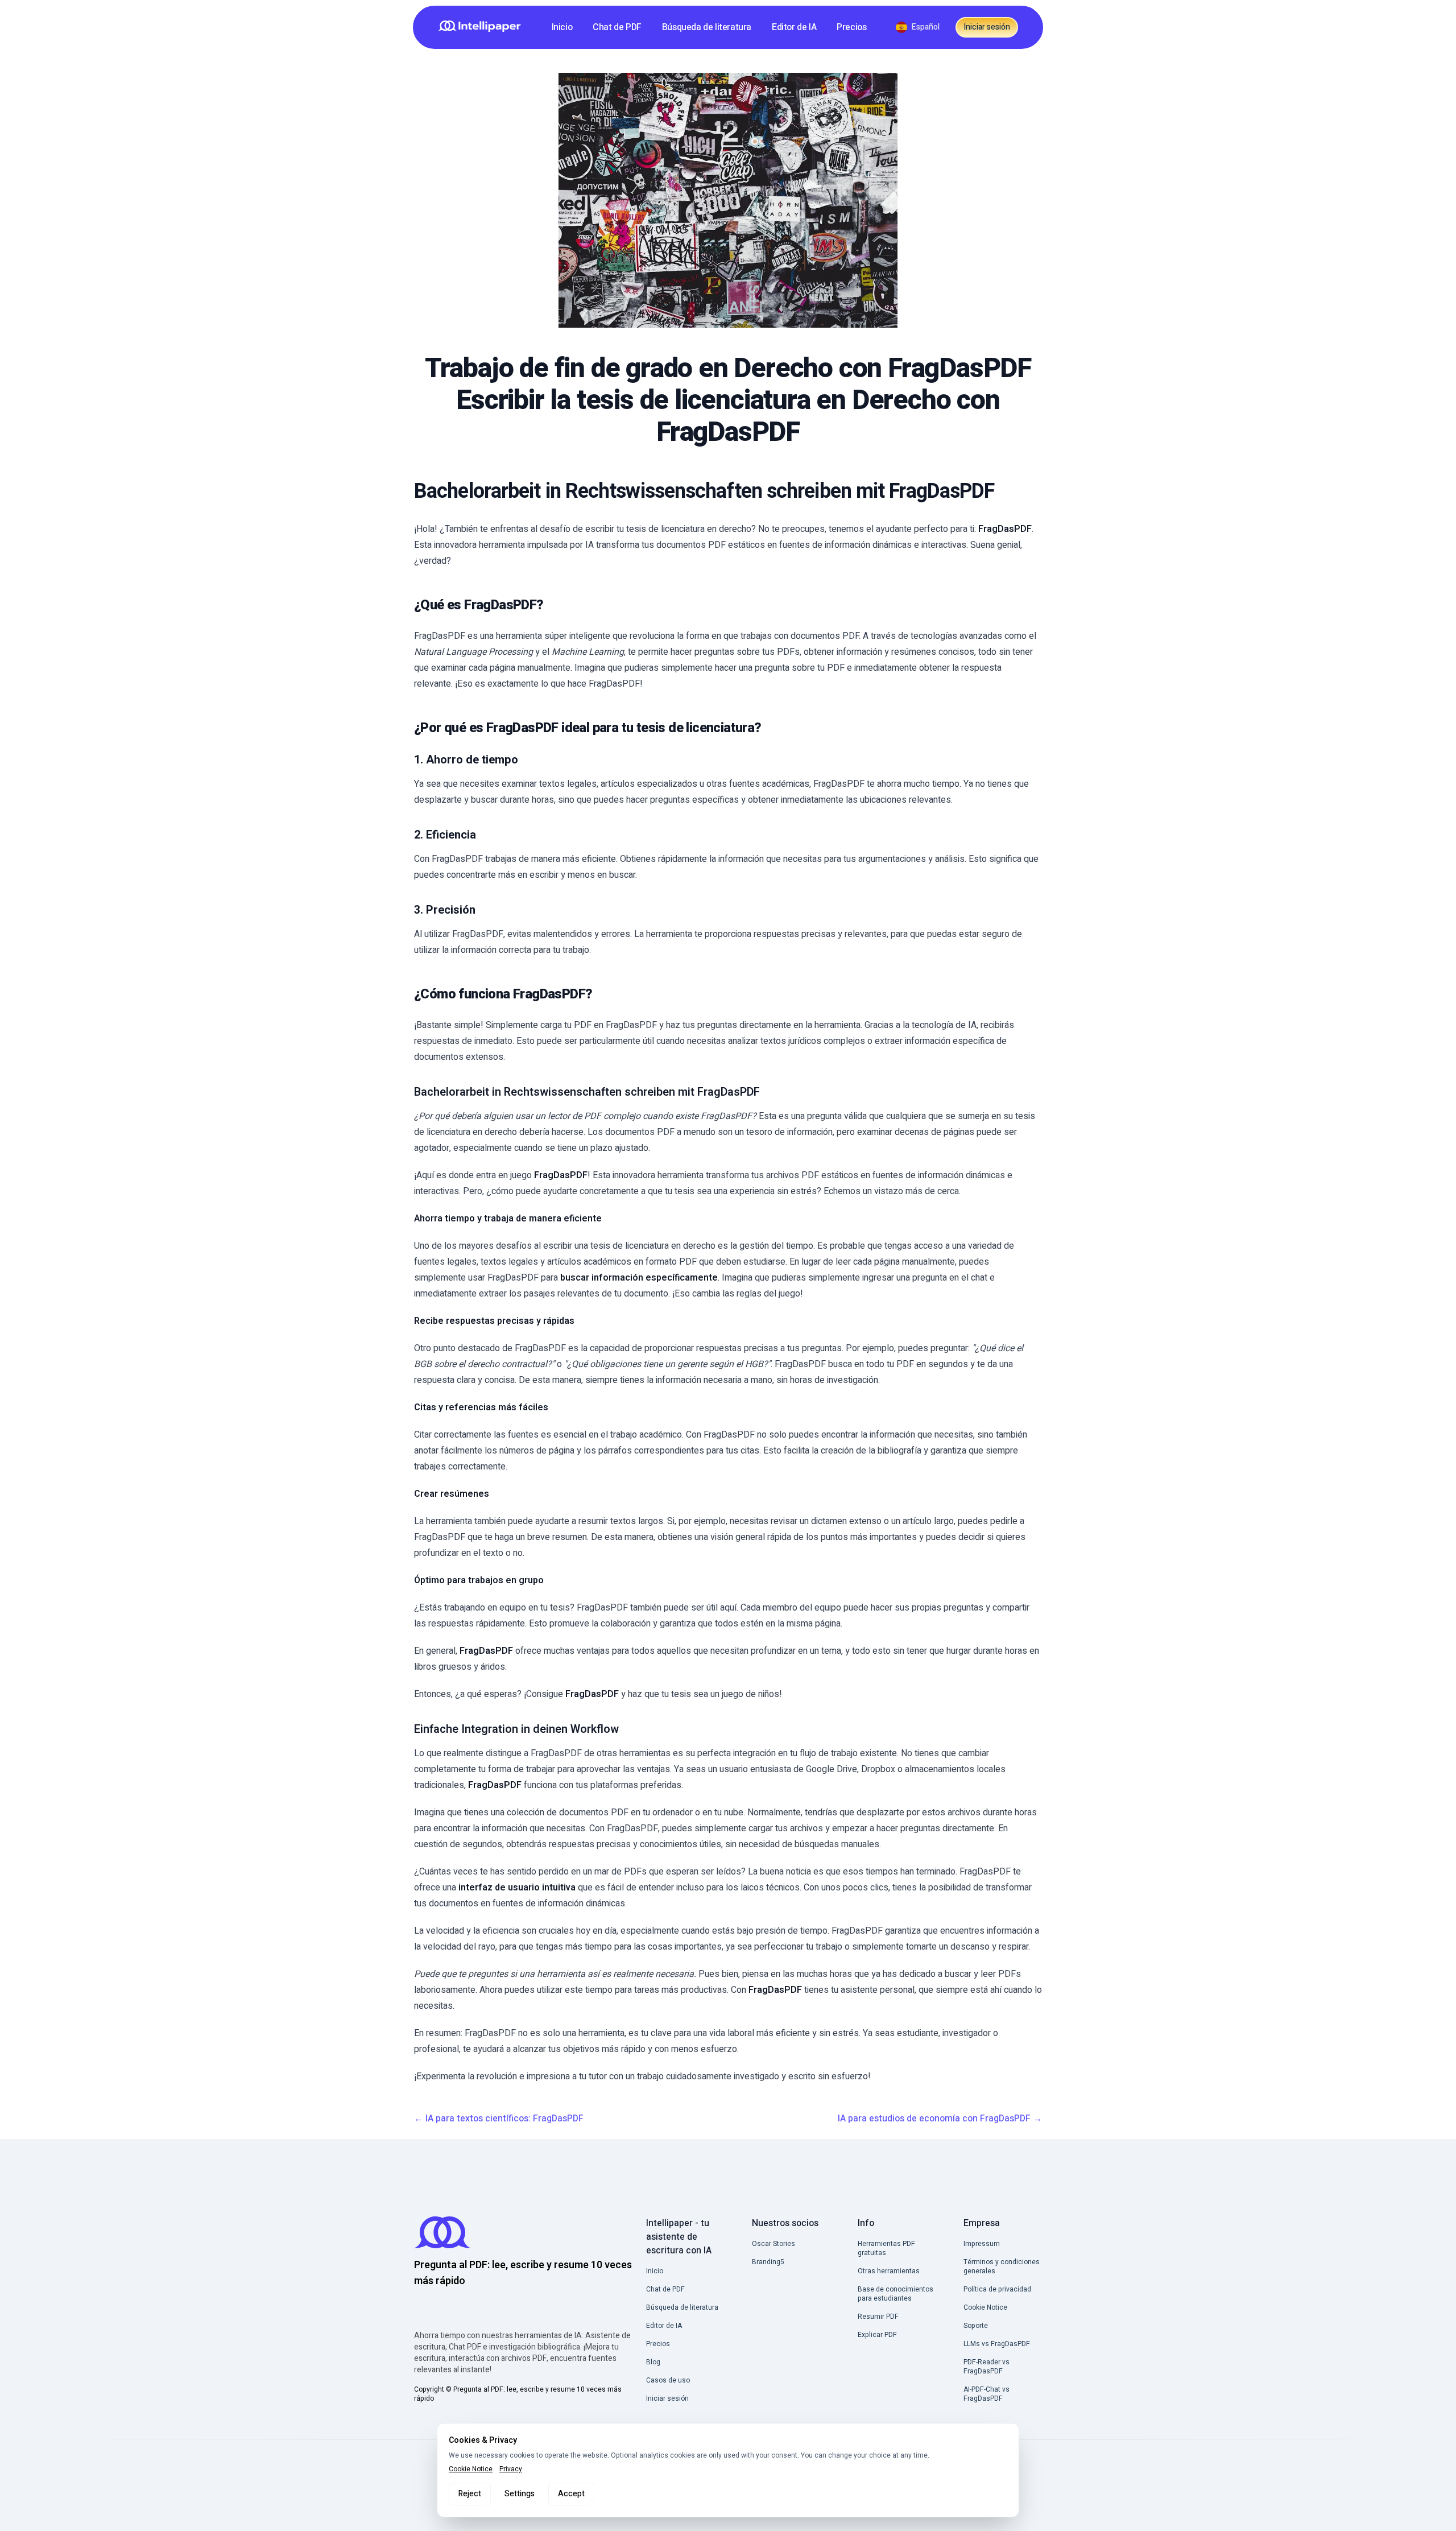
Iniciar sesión (987, 27)
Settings (520, 2494)
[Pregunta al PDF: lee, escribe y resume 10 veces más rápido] (483, 27)
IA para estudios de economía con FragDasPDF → (940, 2119)
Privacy (511, 2469)
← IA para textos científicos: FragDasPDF (499, 2119)
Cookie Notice (471, 2469)
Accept (571, 2494)
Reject (470, 2494)
